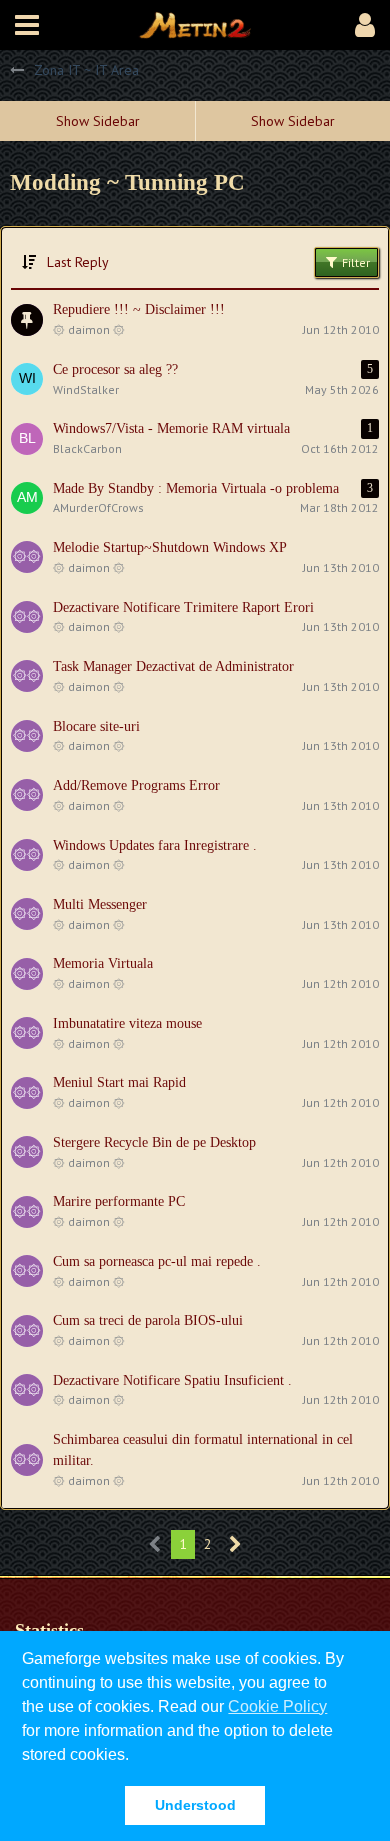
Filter (354, 262)
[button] (27, 25)
